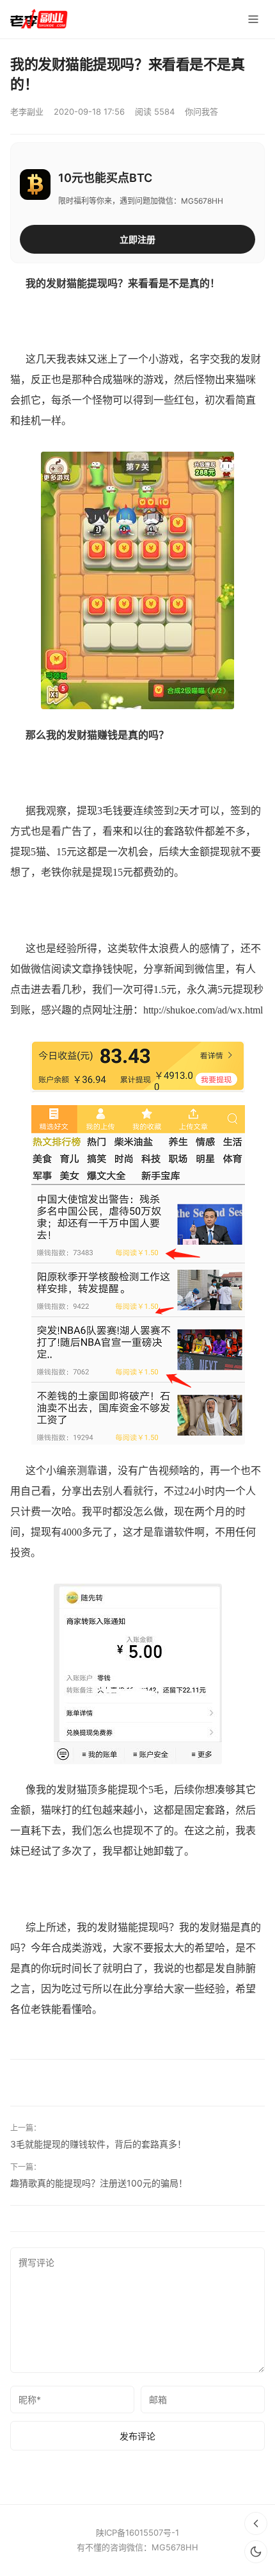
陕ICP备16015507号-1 (137, 2532)
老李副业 (27, 111)
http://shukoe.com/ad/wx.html (203, 1010)
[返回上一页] (256, 2523)
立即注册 (137, 239)
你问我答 (201, 111)
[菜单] (253, 19)
